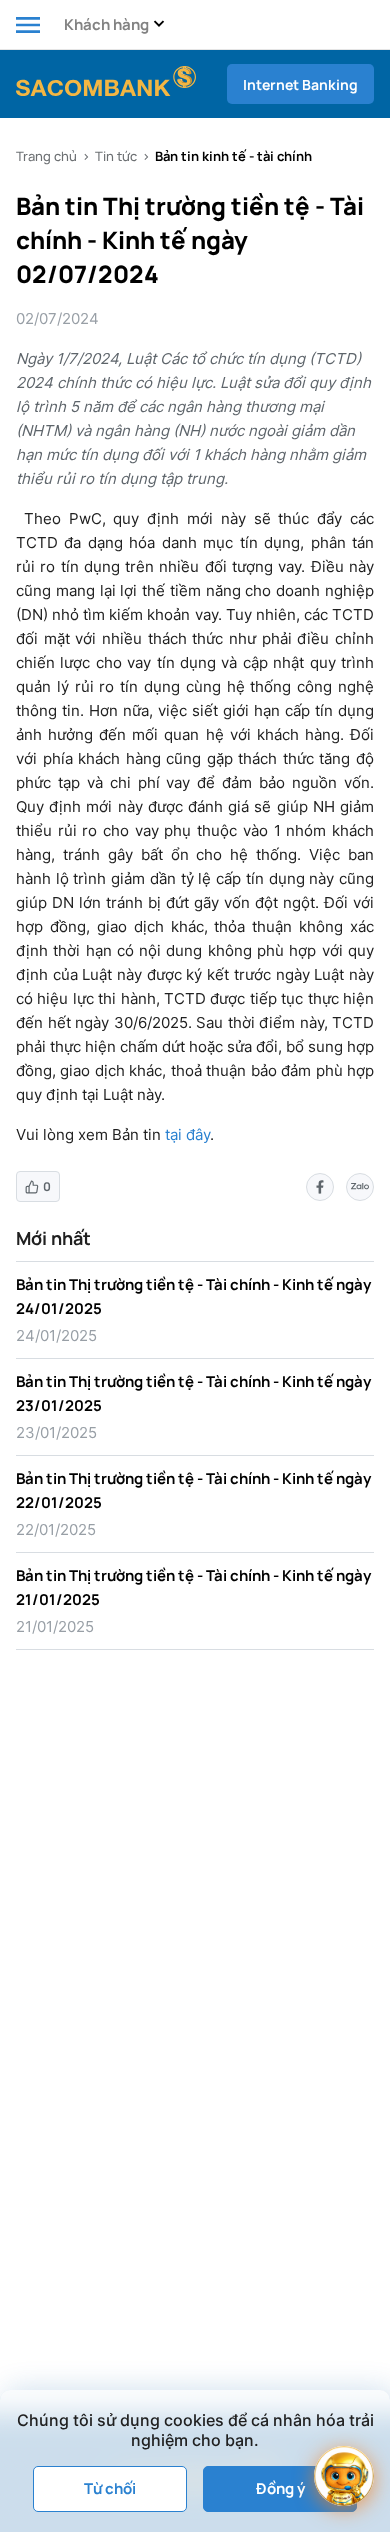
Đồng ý (280, 2488)
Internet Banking (300, 84)
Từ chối (110, 2488)
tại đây (187, 1134)
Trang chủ (46, 156)
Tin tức (116, 156)
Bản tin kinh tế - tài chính (233, 156)
